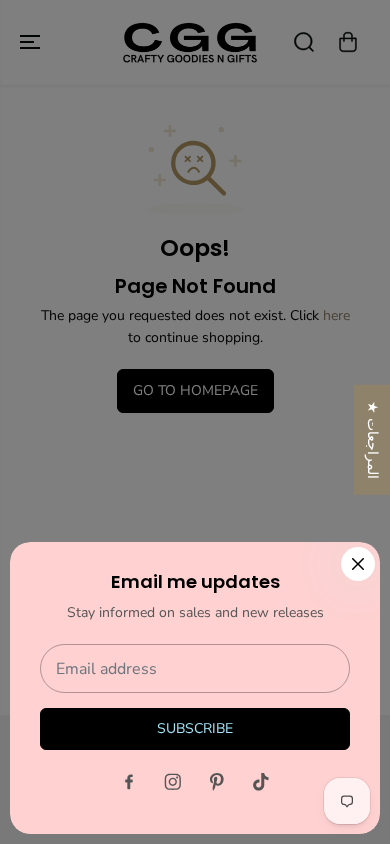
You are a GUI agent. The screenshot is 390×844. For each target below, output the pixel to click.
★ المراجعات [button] (372, 440)
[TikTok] (261, 782)
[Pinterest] (217, 782)
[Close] (358, 564)
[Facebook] (129, 782)
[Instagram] (173, 782)
